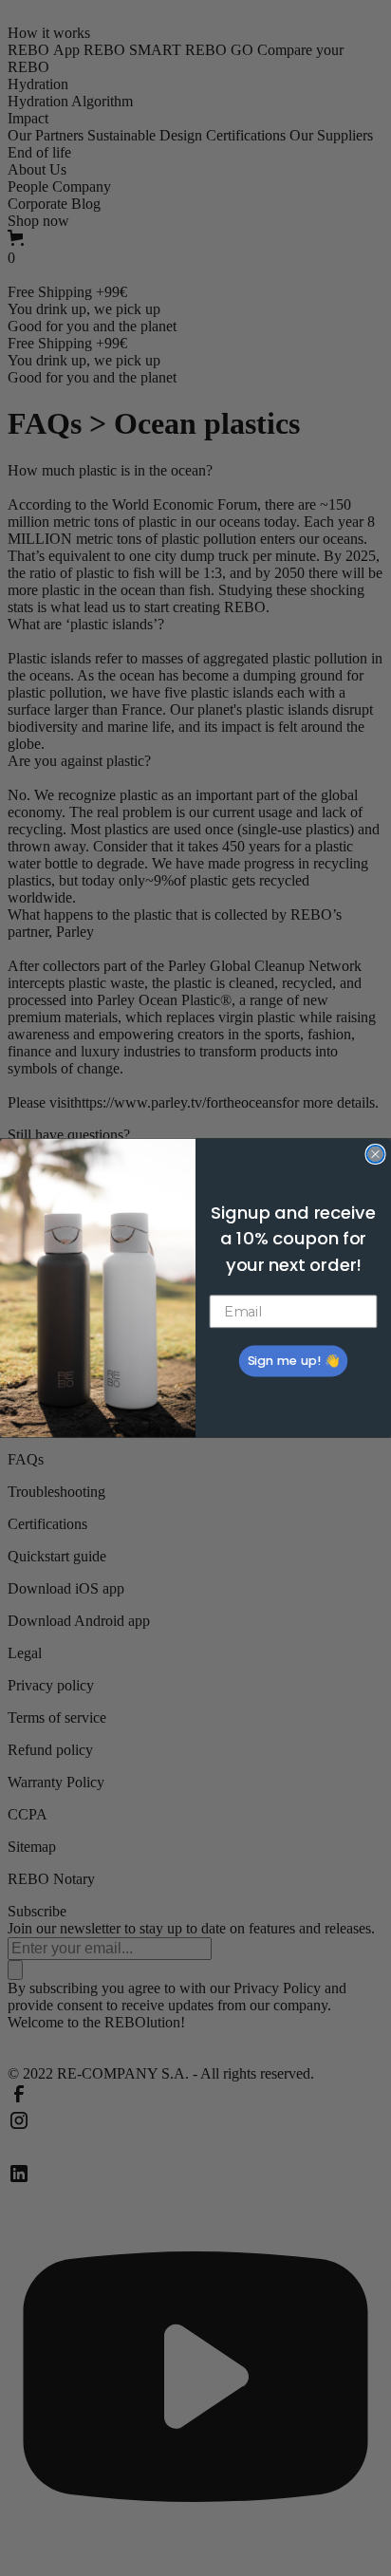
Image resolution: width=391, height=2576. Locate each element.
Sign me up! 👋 (293, 1361)
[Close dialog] (375, 1154)
